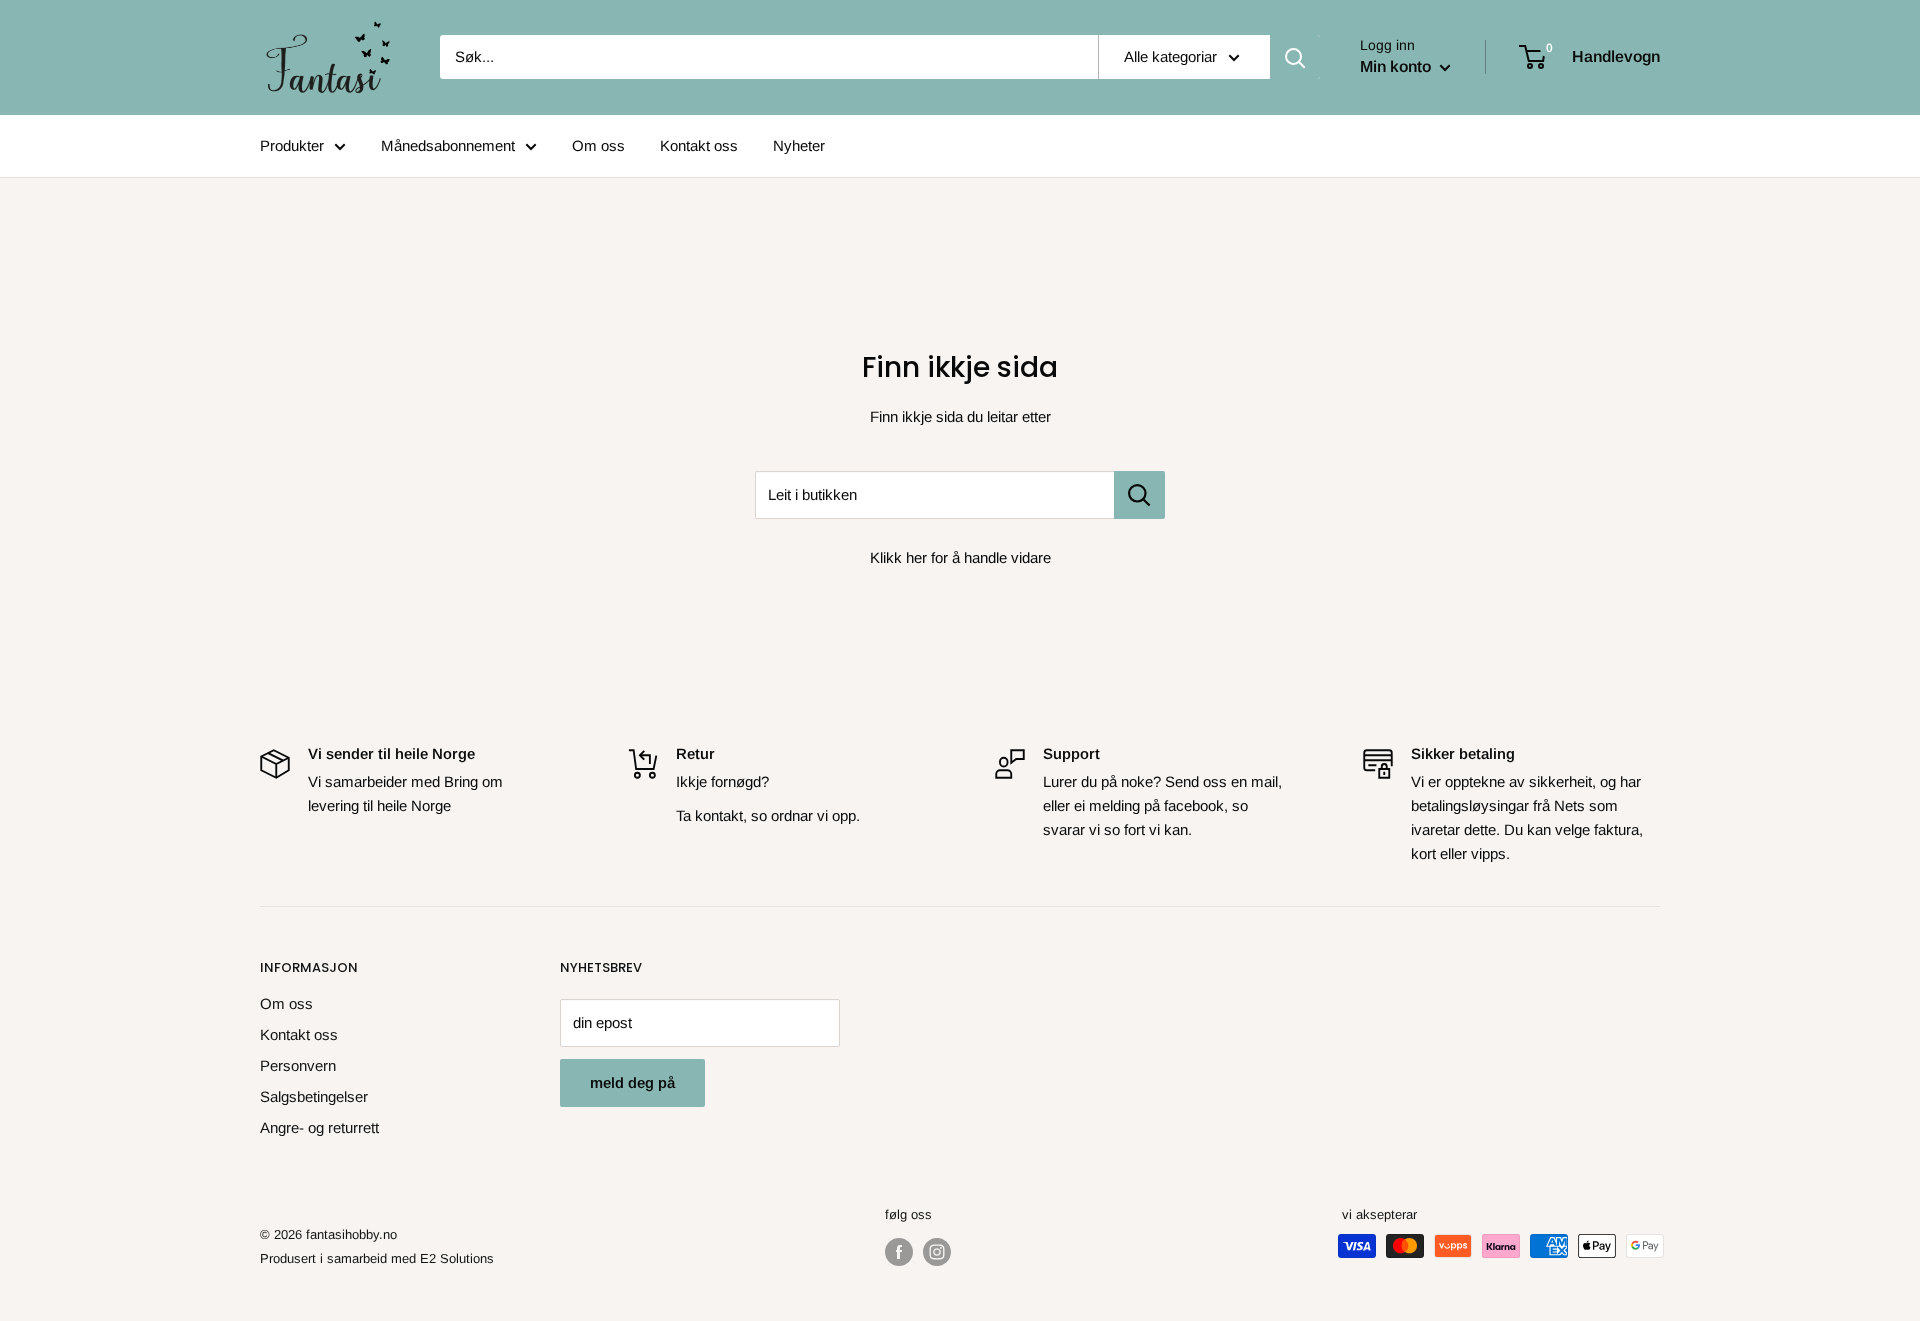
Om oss (598, 145)
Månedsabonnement (448, 145)
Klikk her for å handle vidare (960, 557)
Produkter (292, 145)
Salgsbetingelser (314, 1096)
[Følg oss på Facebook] (899, 1252)
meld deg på (632, 1082)
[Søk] (1295, 57)
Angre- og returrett (319, 1127)
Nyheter (799, 145)
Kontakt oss (699, 145)
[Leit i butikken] (1139, 495)
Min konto (1397, 66)
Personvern (298, 1065)
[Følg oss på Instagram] (937, 1252)
